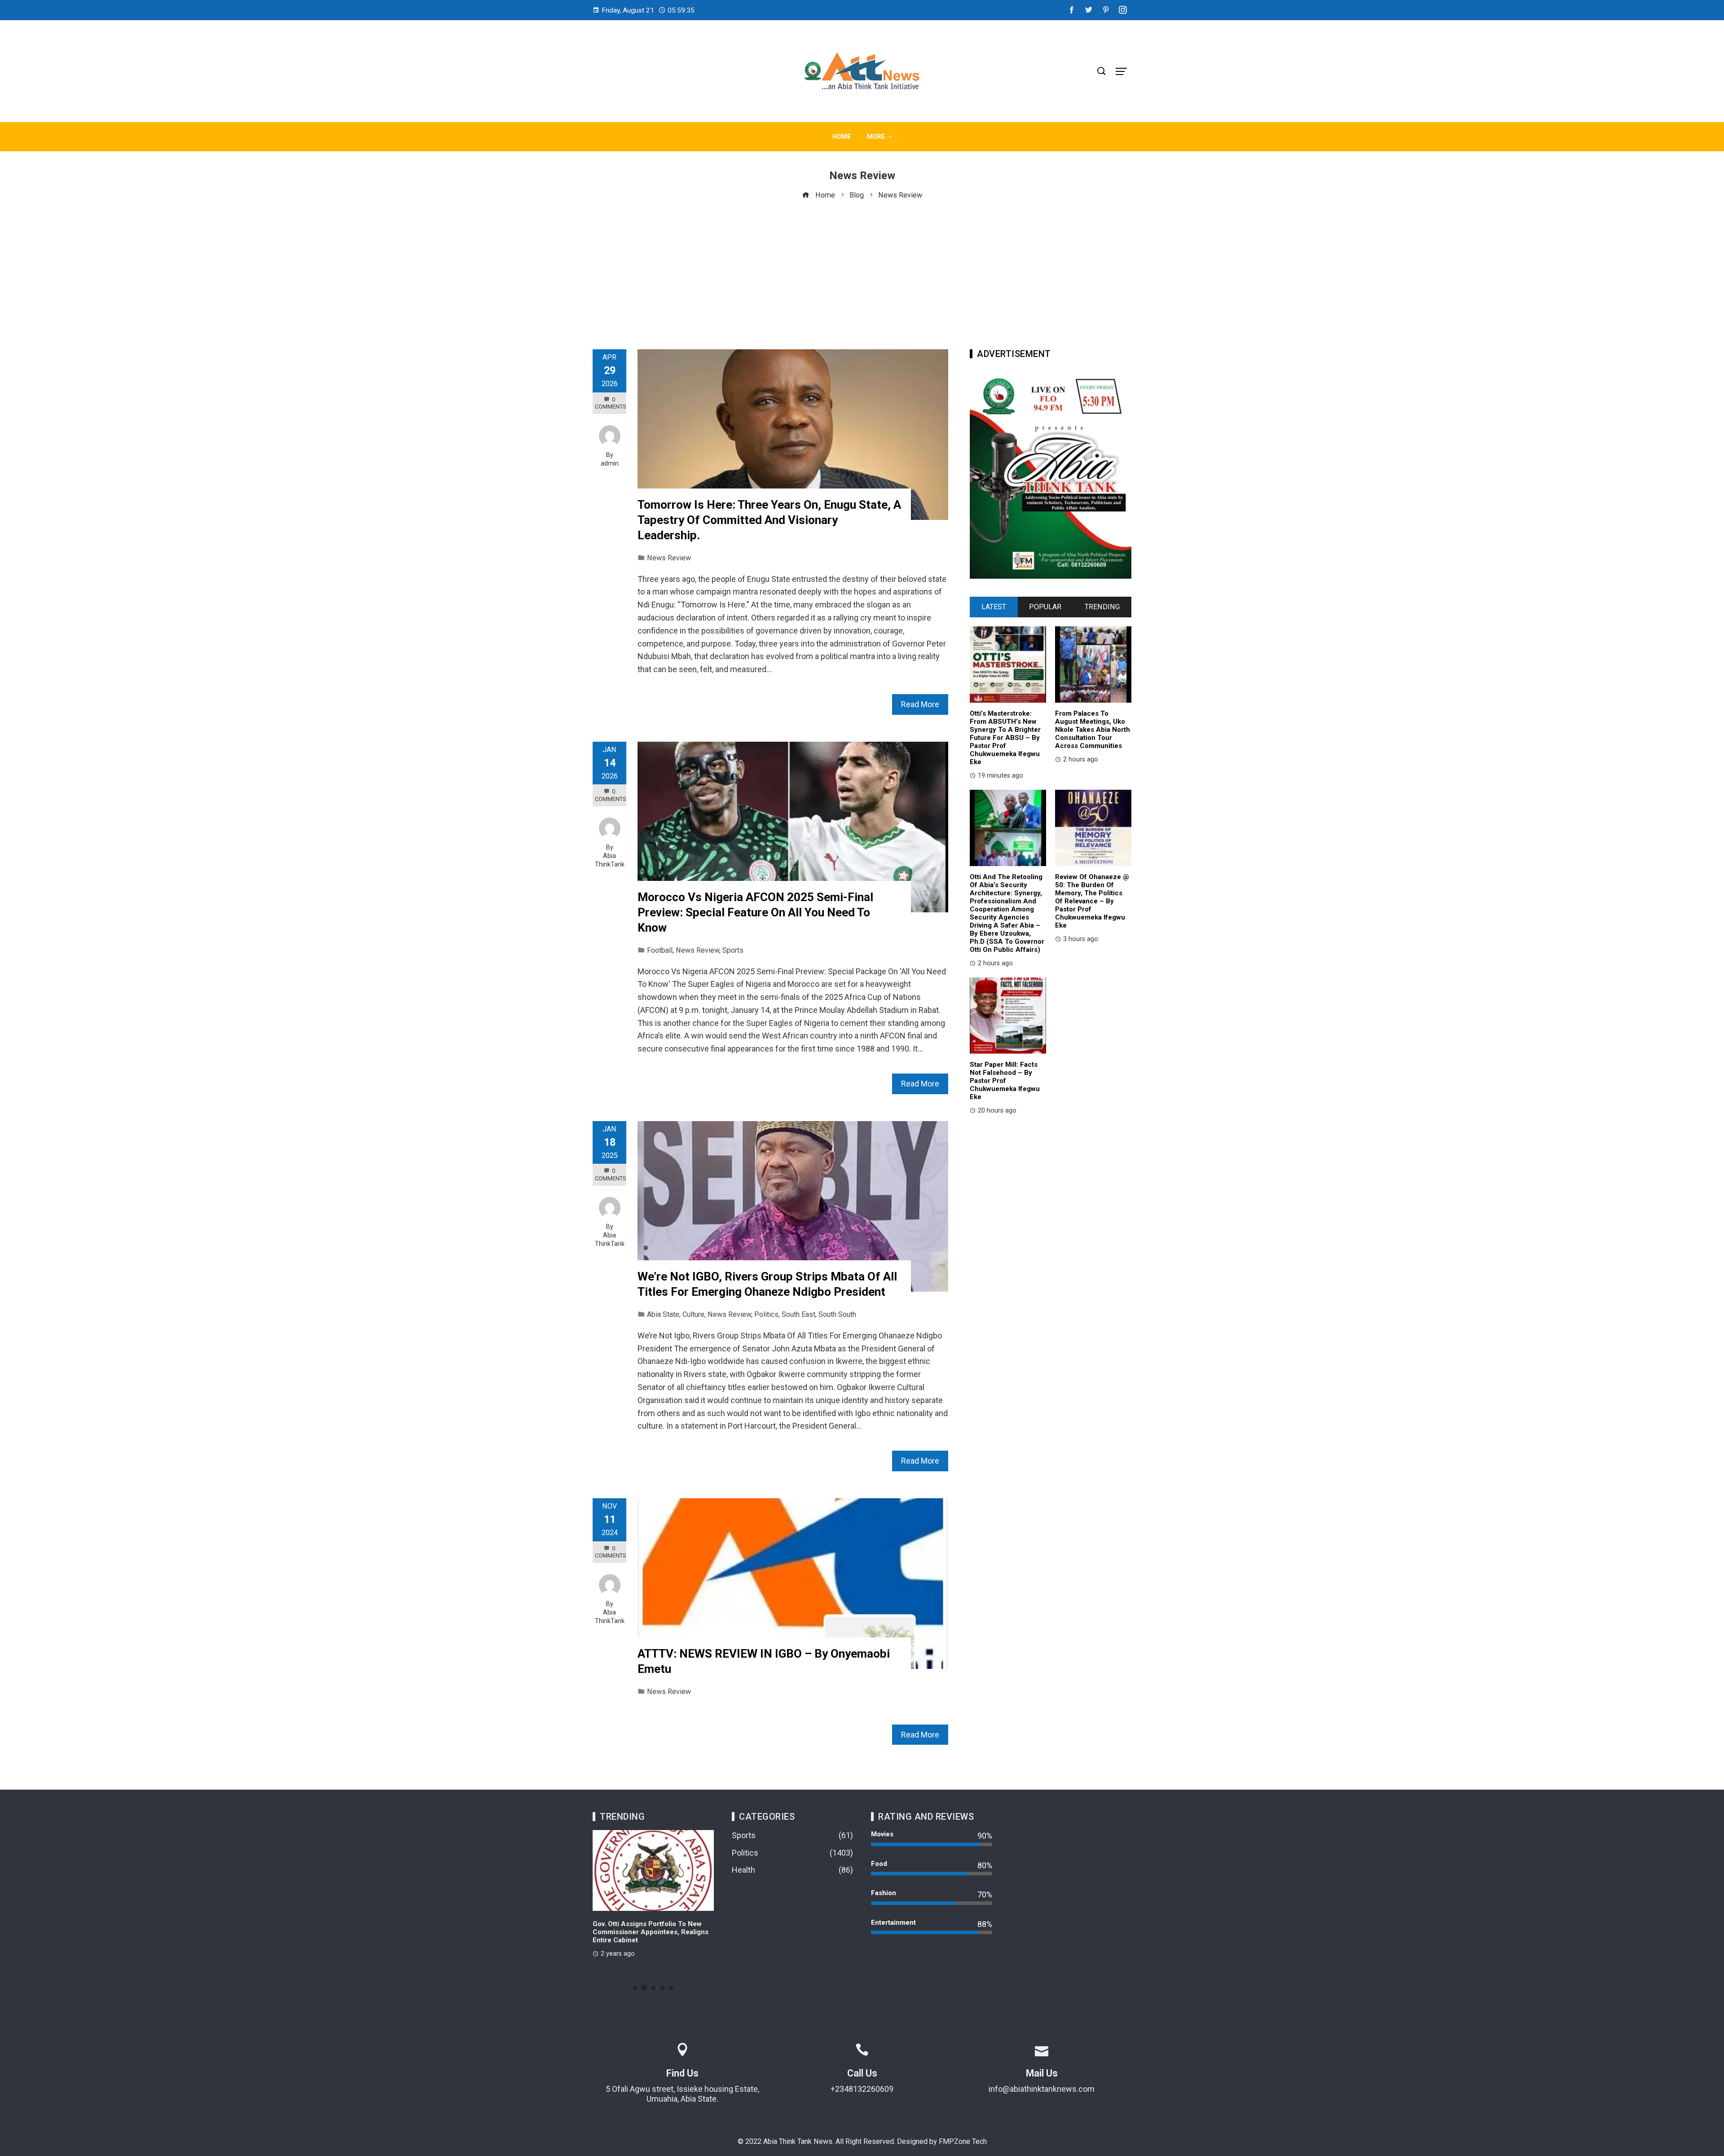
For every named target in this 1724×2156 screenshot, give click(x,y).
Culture (693, 1314)
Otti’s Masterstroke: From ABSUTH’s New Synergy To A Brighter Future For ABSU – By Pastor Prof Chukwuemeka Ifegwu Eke (1005, 738)
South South (837, 1314)
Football (660, 950)
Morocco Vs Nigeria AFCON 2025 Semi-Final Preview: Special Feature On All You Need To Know (755, 912)
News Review (669, 558)
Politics (766, 1314)
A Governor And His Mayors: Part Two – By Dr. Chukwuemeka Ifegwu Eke (653, 1928)
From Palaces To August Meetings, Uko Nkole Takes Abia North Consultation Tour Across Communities (1093, 730)
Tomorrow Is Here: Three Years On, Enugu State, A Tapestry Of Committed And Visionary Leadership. (769, 520)
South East (798, 1314)
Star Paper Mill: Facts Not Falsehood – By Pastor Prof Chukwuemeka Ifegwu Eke (1005, 1081)
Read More (920, 704)
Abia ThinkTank (610, 860)
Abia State (663, 1314)
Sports (733, 950)
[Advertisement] (862, 268)
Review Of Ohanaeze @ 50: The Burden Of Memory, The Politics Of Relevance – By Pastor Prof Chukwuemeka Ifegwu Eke (1092, 901)
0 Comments (610, 403)
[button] (635, 1988)
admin (610, 464)
